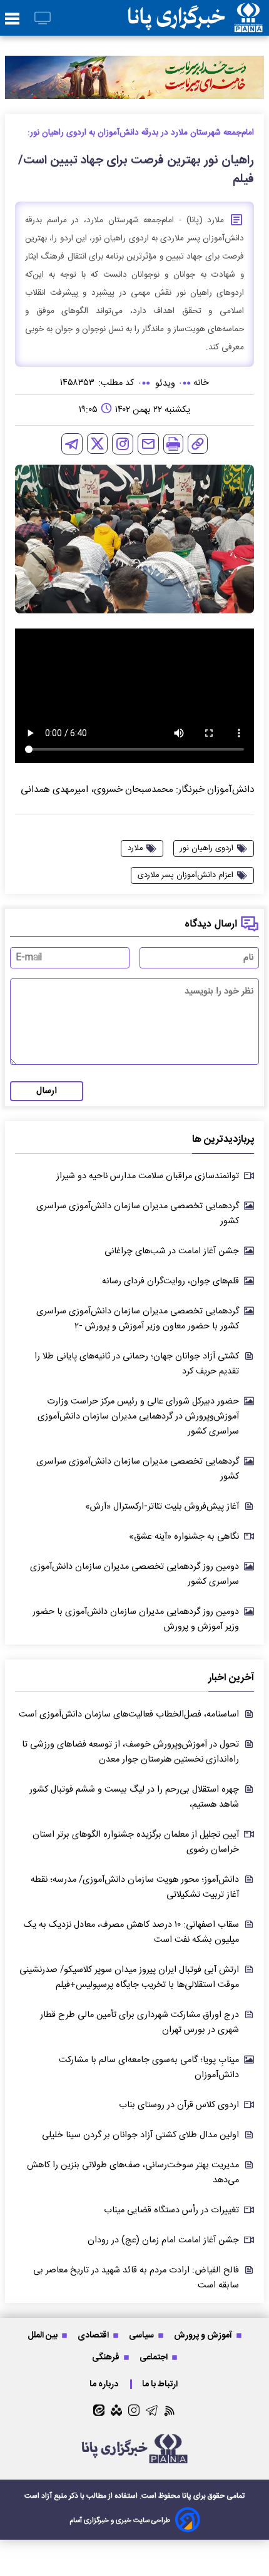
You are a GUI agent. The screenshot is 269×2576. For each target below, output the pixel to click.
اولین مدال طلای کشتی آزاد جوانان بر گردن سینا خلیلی (140, 2135)
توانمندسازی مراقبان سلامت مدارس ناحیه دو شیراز (148, 1176)
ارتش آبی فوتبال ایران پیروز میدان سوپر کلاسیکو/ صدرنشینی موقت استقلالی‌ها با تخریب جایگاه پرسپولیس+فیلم (129, 1978)
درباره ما (105, 2384)
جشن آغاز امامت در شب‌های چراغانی (172, 1251)
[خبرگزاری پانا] (195, 18)
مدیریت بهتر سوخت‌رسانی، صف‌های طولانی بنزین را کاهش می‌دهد (133, 2173)
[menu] (12, 19)
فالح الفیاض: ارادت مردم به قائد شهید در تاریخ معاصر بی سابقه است (136, 2278)
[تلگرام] (72, 444)
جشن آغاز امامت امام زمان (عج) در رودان (163, 2240)
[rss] (170, 2410)
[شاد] (116, 2410)
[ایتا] (99, 2410)
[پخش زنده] (43, 19)
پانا (187, 2496)
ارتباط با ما (161, 2384)
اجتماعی (155, 2357)
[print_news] (173, 444)
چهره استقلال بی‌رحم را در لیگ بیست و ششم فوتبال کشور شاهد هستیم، (134, 1797)
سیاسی (142, 2335)
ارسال (47, 1091)
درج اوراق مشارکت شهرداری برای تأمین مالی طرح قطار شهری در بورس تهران (140, 2023)
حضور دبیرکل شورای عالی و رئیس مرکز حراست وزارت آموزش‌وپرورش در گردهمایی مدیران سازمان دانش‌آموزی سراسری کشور (138, 1417)
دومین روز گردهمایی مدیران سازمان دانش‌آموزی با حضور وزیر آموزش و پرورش (136, 1619)
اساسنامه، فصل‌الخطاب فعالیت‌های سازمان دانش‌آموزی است (129, 1715)
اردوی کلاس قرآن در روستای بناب (179, 2105)
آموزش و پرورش (204, 2335)
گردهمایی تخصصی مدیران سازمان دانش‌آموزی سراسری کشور (138, 1214)
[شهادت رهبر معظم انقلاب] (134, 77)
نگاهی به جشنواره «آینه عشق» (184, 1537)
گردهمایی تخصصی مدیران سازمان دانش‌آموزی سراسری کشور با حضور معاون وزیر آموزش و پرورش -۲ (138, 1319)
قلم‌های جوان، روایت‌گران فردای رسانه (170, 1281)
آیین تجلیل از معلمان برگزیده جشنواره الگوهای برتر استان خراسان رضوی (136, 1842)
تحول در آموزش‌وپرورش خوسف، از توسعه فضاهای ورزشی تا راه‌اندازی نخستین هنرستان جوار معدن (130, 1752)
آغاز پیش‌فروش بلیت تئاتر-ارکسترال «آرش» (162, 1507)
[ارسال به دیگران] (148, 444)
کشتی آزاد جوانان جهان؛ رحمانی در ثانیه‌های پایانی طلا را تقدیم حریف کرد (137, 1364)
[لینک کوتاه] (198, 444)
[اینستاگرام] (123, 444)
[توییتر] (97, 444)
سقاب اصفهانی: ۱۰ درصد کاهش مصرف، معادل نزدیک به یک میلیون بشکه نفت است (131, 1932)
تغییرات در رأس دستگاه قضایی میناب (171, 2210)
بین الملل (43, 2335)
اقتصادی (94, 2335)
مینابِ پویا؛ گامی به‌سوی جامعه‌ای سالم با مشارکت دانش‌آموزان (149, 2068)
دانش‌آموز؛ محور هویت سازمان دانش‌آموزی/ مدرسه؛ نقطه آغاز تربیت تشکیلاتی (135, 1887)
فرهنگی (107, 2357)
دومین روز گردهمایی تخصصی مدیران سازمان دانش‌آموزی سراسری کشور (134, 1574)
